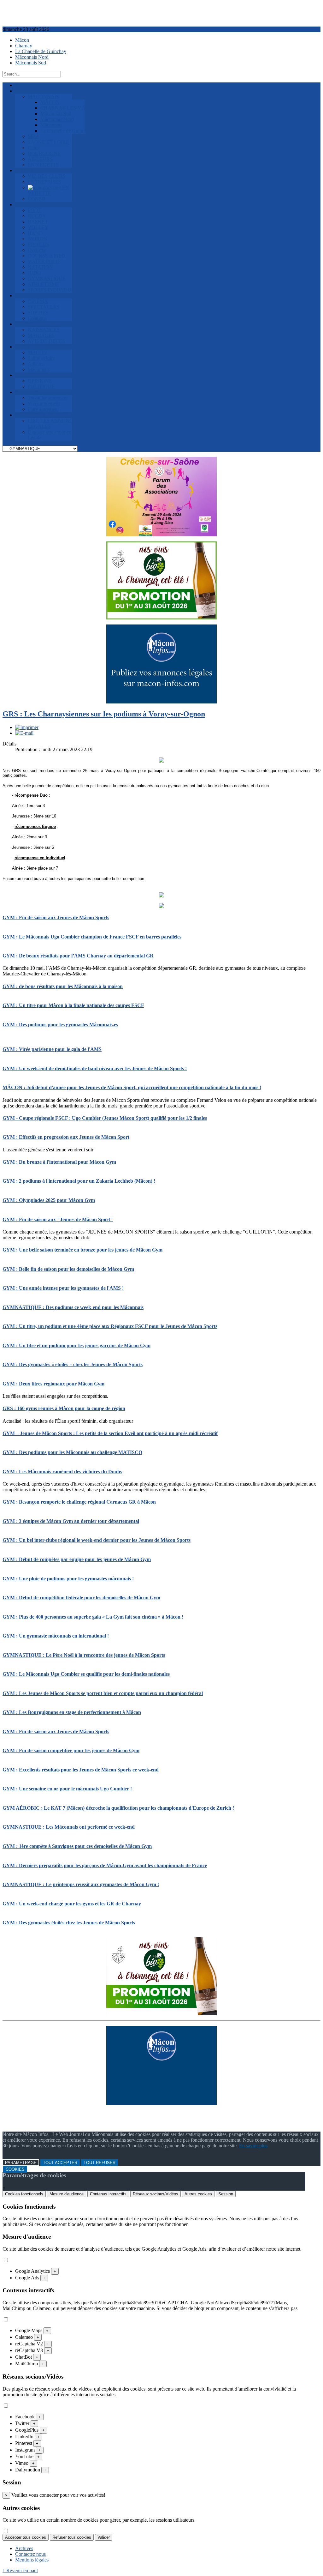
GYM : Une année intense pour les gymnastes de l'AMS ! (63, 1288)
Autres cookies (198, 2194)
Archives (24, 2548)
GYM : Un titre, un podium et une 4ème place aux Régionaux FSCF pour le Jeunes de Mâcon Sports (110, 1326)
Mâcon (22, 40)
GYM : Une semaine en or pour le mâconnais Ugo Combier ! (67, 1789)
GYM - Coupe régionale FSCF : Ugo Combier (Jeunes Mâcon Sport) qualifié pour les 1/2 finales (105, 1118)
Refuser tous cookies (72, 2537)
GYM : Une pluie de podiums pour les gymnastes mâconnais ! (68, 1579)
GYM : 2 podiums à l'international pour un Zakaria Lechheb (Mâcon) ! (79, 1181)
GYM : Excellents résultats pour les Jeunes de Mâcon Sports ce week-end (81, 1770)
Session (226, 2194)
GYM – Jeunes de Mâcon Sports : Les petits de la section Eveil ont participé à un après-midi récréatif (110, 1433)
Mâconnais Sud (31, 63)
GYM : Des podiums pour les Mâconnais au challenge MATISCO (72, 1452)
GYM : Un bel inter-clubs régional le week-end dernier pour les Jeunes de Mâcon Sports (97, 1540)
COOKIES (15, 2169)
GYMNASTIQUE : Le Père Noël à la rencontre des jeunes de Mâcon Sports (84, 1655)
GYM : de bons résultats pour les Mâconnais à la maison (63, 986)
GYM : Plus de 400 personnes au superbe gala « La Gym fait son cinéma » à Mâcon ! (93, 1617)
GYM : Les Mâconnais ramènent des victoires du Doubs (62, 1472)
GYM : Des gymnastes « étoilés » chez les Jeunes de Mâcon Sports (73, 1364)
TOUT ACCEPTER (60, 2163)
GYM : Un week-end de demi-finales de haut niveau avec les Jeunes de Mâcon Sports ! (95, 1068)
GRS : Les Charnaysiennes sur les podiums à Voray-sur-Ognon (104, 714)
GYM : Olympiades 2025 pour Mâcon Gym (49, 1200)
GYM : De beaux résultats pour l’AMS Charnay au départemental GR (78, 956)
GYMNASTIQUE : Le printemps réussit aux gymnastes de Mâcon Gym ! (81, 1884)
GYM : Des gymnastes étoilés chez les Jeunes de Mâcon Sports (69, 1923)
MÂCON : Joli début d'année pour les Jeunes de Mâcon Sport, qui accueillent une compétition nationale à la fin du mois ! (132, 1087)
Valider (104, 2537)
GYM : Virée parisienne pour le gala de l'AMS (52, 1049)
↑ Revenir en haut (20, 2570)
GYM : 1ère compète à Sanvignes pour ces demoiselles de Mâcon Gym (77, 1846)
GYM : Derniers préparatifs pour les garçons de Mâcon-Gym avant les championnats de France (105, 1865)
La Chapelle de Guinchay (41, 51)
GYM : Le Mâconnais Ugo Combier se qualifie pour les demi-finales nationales (86, 1674)
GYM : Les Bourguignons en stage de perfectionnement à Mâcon (72, 1712)
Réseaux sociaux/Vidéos (156, 2194)
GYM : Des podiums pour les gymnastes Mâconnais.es (60, 1025)
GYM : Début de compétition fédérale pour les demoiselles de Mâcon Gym (81, 1598)
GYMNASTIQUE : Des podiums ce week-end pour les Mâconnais (73, 1307)
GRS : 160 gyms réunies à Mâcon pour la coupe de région (64, 1408)
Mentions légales (32, 2560)
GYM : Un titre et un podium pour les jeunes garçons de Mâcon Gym (76, 1345)
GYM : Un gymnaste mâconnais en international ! (56, 1636)
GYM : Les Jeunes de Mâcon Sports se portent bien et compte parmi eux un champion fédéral (103, 1693)
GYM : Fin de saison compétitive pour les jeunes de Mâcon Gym (71, 1750)
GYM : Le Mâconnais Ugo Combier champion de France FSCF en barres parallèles (92, 937)
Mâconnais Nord (32, 57)
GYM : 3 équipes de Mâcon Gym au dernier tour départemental (71, 1521)
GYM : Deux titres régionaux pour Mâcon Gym (53, 1384)
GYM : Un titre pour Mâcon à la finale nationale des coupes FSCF (73, 1005)
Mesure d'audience (67, 2194)
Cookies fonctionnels (24, 2194)
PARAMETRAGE (21, 2163)
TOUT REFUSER (100, 2163)
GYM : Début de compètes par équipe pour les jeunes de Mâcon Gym (77, 1559)
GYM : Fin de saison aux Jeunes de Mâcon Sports (56, 917)
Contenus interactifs (108, 2194)
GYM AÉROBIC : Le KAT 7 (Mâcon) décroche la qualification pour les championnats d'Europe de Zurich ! (118, 1808)
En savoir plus (253, 2146)
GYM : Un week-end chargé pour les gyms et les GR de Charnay (72, 1904)
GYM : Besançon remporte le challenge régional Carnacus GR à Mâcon (79, 1502)
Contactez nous (30, 2554)
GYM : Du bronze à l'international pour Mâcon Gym (59, 1162)
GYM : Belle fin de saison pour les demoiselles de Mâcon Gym (68, 1269)
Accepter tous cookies (26, 2537)
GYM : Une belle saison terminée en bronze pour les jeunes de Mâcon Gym (82, 1250)
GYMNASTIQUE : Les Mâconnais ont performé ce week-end (69, 1827)
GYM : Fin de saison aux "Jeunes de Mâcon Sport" (58, 1219)
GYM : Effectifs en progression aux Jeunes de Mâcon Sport (66, 1137)
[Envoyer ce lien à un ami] (24, 733)
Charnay (24, 46)
